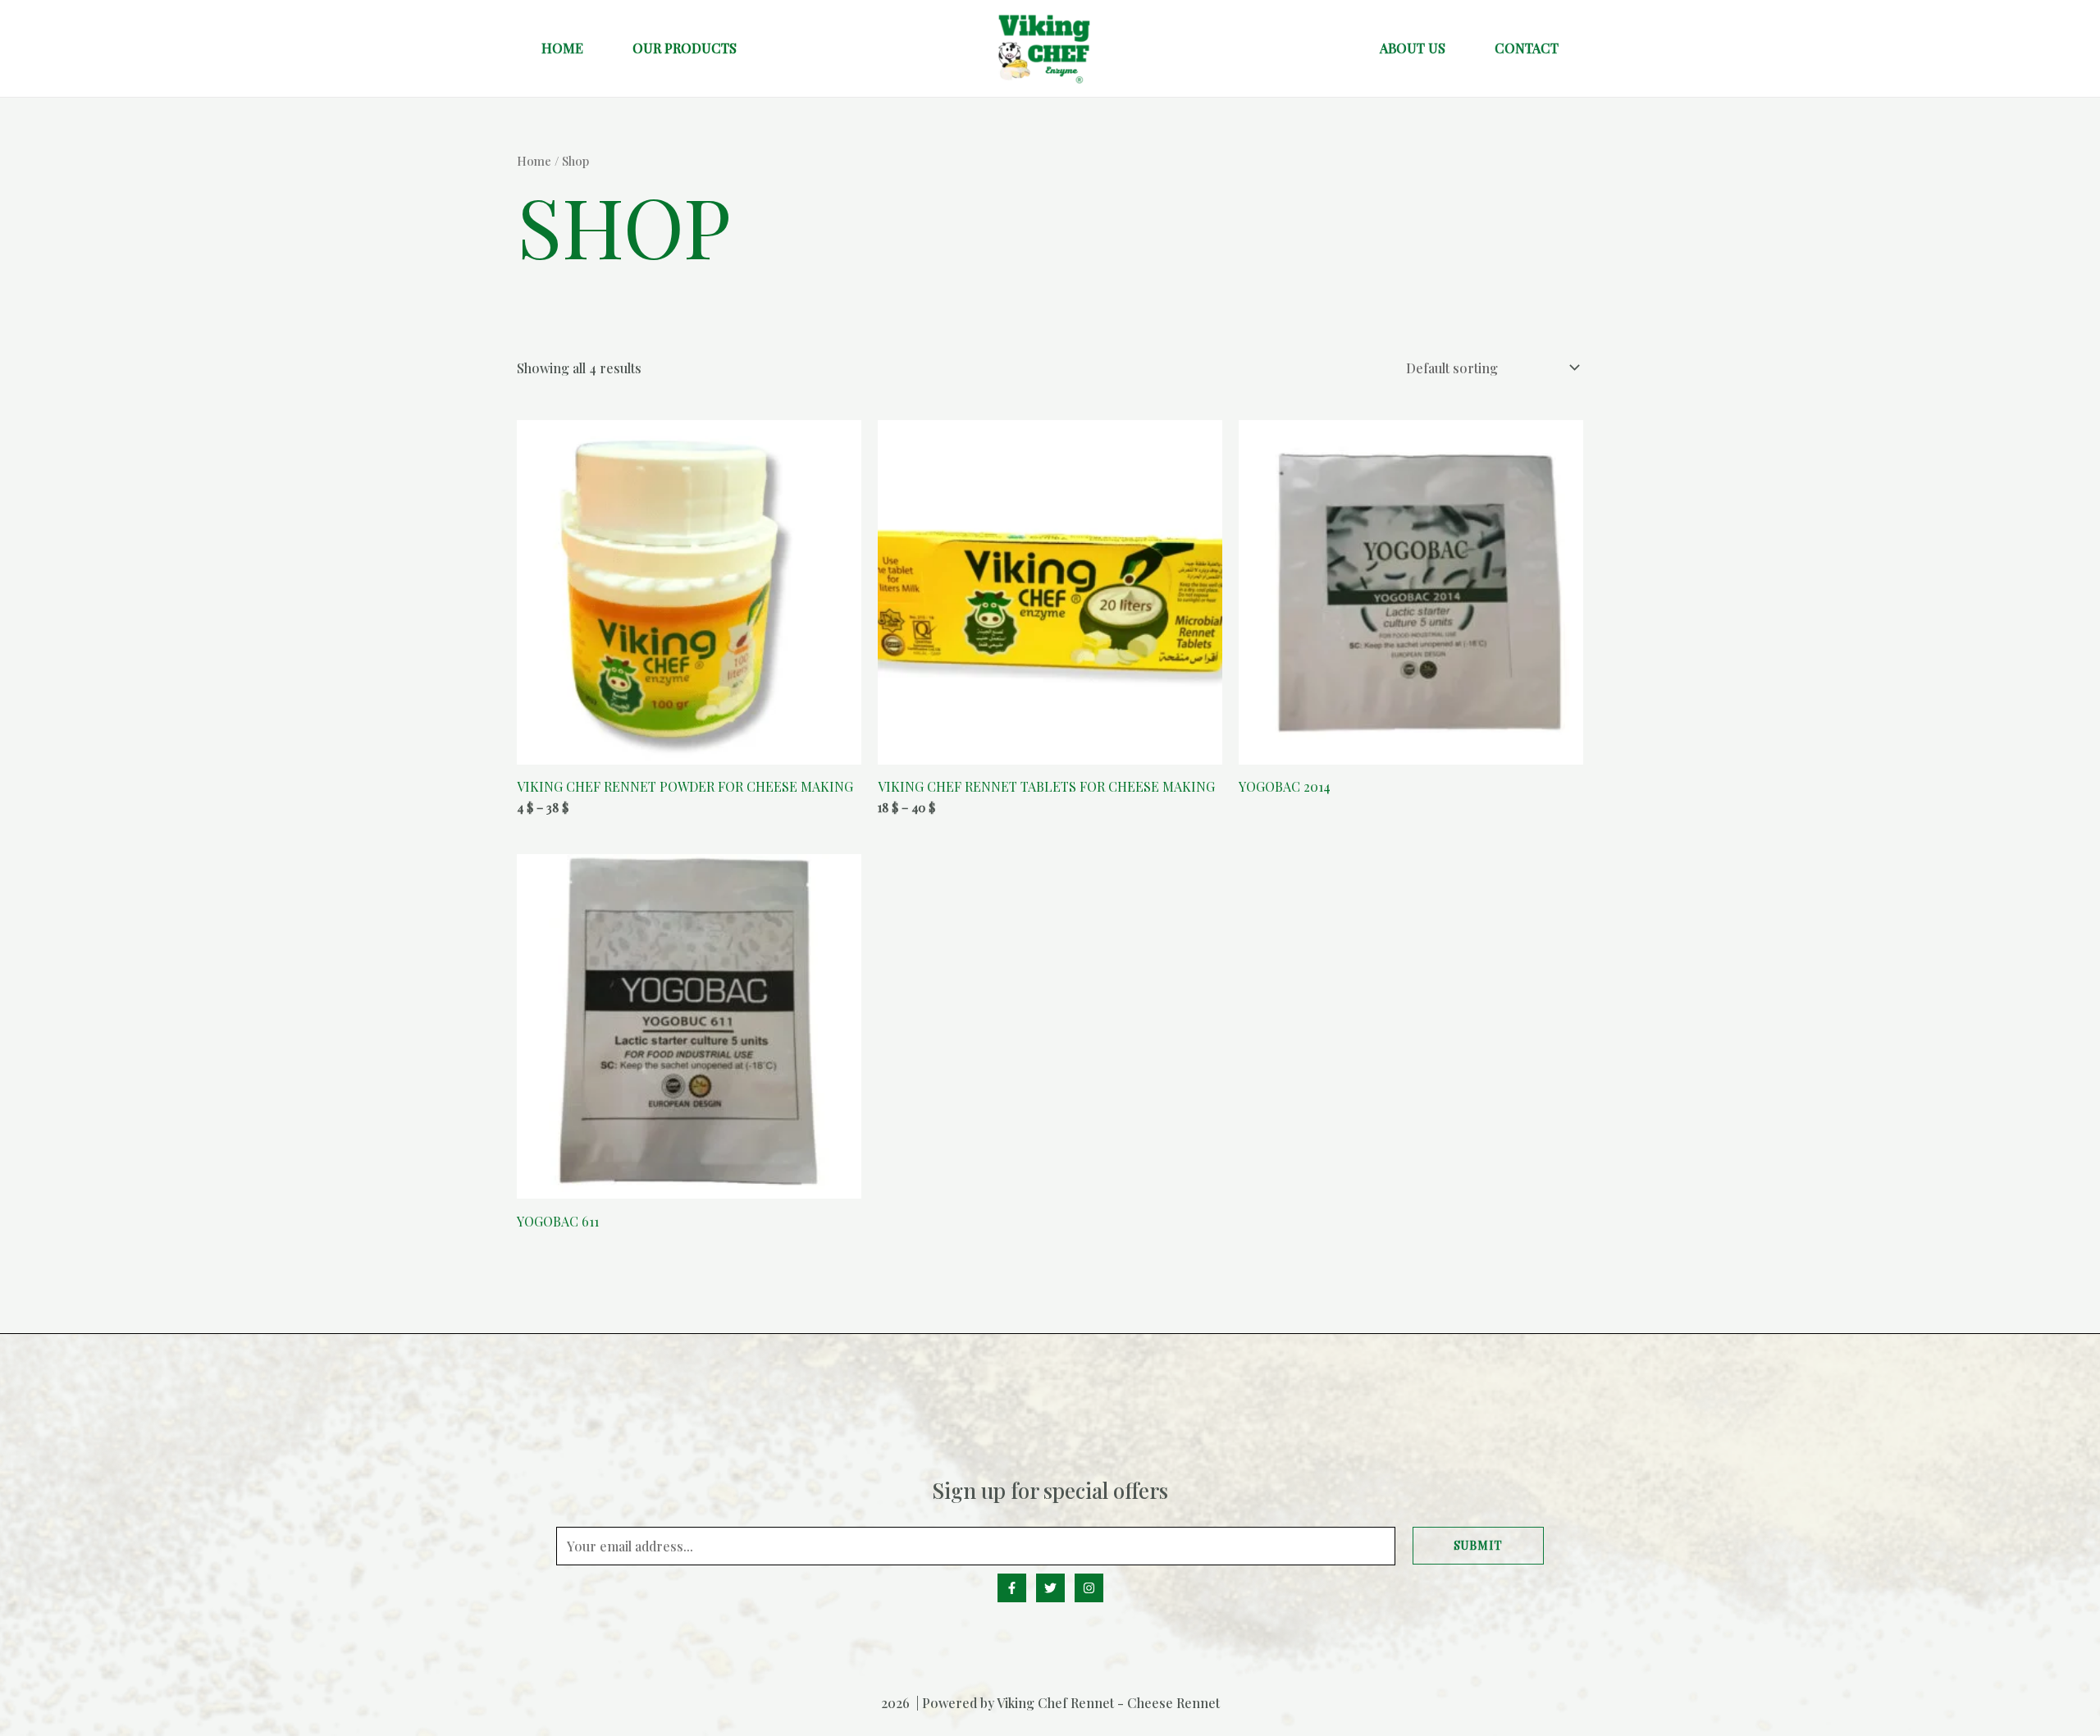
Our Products (685, 48)
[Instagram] (1089, 1588)
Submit (1478, 1545)
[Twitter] (1050, 1588)
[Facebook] (1012, 1588)
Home (562, 48)
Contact (1527, 48)
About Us (1413, 48)
